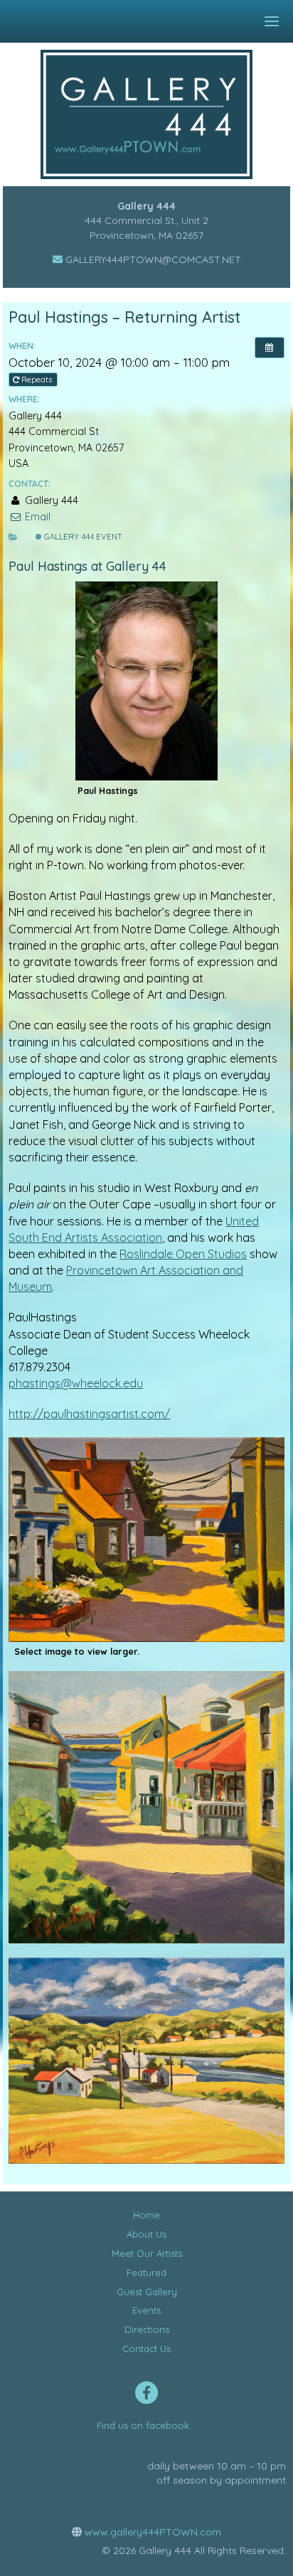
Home (146, 2215)
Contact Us (146, 2349)
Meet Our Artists (147, 2253)
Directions (147, 2329)
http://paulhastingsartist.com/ (89, 1414)
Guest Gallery (147, 2292)
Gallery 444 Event (82, 537)
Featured (146, 2272)
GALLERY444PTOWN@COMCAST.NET (152, 259)
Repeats (37, 380)
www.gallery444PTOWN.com (151, 2532)
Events (146, 2310)
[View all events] (270, 348)
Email (36, 517)
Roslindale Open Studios (183, 1254)
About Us (146, 2234)
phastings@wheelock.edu (76, 1383)
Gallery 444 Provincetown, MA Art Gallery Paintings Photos (157, 114)
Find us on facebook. (144, 2425)
